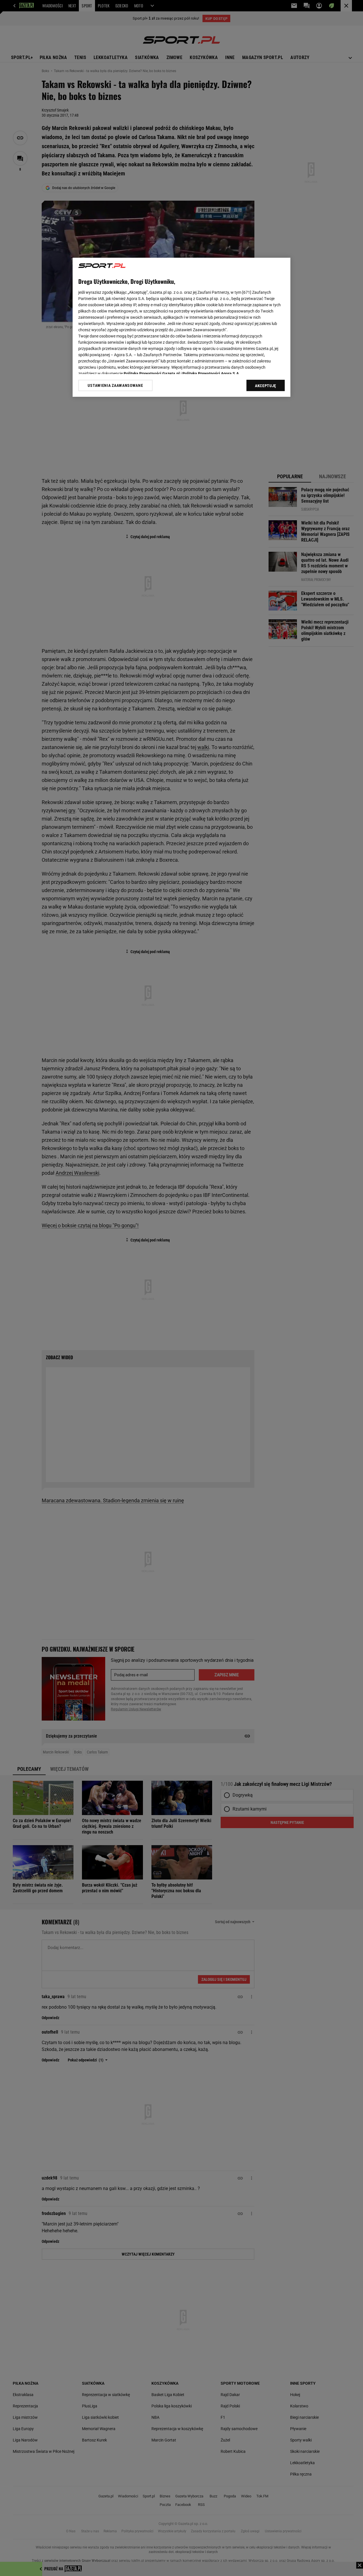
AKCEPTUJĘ (266, 386)
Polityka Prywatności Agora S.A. (211, 374)
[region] (181, 327)
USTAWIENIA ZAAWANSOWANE (115, 385)
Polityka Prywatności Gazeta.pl (152, 374)
